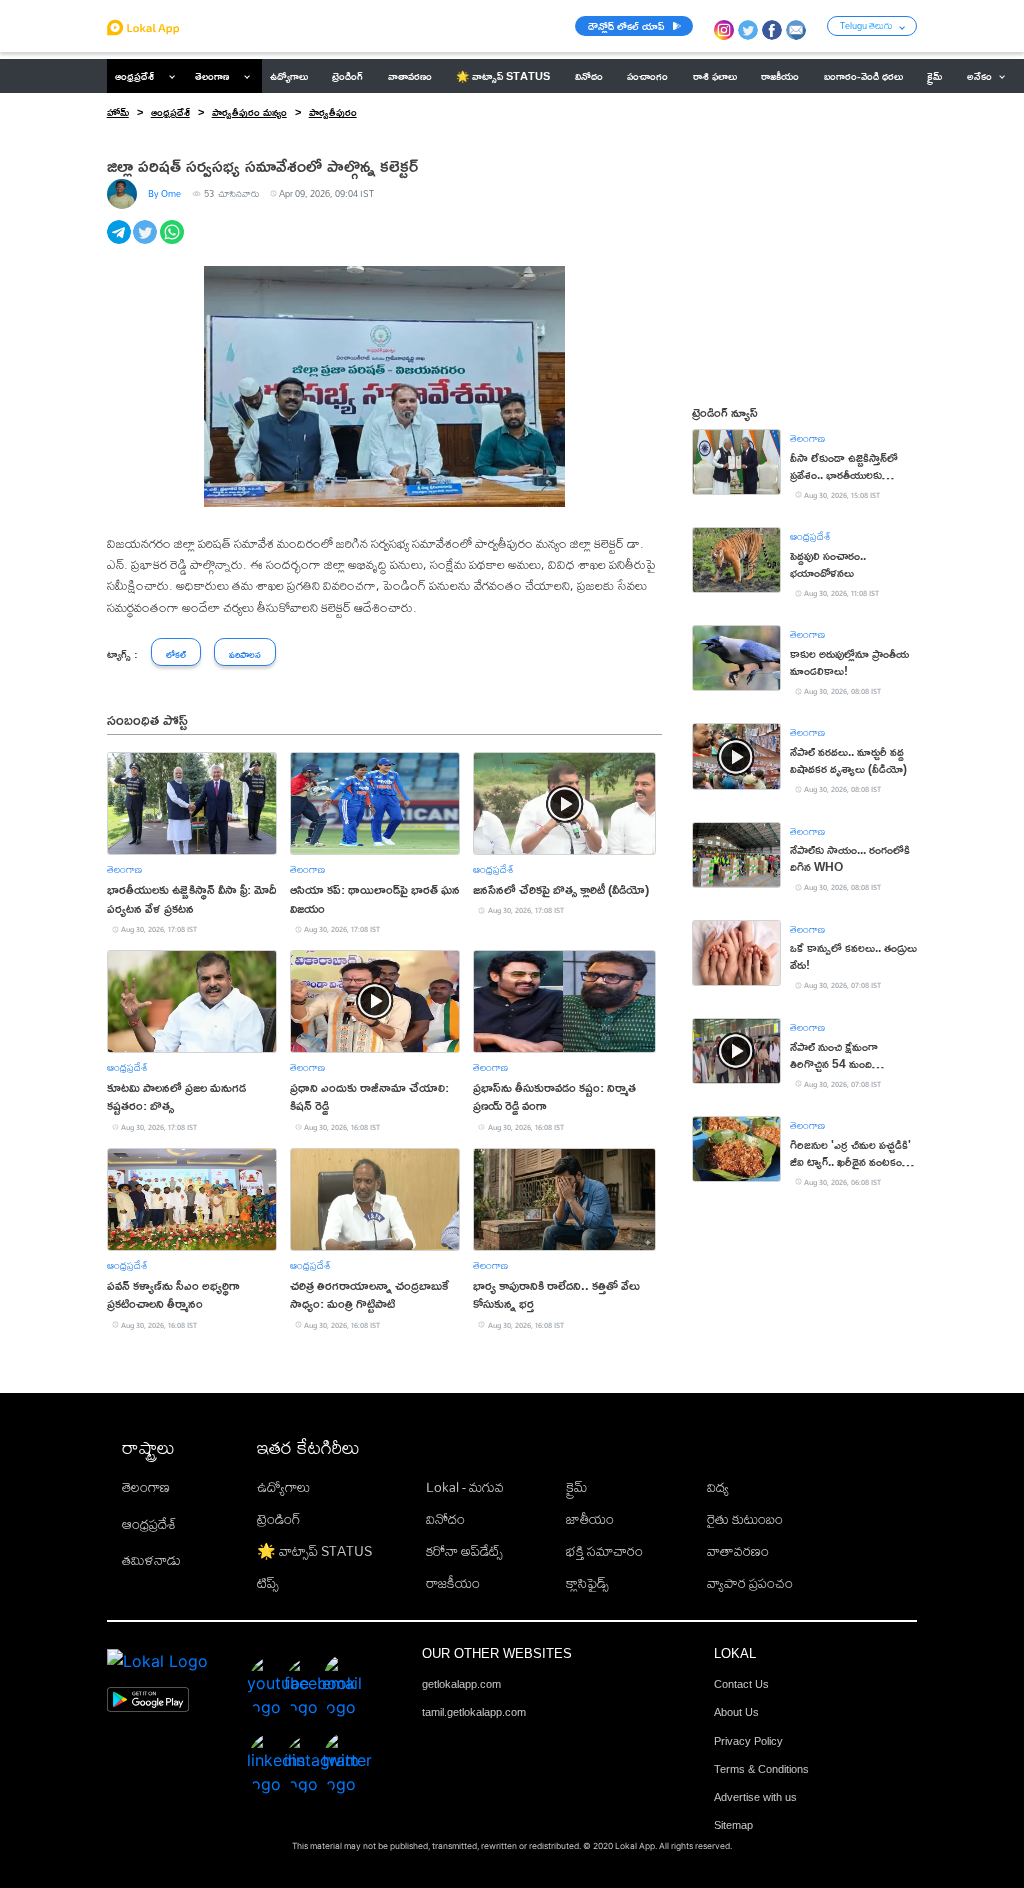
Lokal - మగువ (465, 1487)
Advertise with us (755, 1797)
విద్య (718, 1487)
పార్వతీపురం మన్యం (249, 112)
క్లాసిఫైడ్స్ (587, 1583)
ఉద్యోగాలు (283, 1487)
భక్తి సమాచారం (604, 1551)
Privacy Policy (748, 1741)
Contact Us (741, 1684)
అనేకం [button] (979, 76)
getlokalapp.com (461, 1684)
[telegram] (120, 243)
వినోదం (445, 1519)
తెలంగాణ (212, 76)
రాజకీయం (453, 1583)
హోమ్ (118, 112)
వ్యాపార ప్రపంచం (750, 1583)
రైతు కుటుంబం (745, 1519)
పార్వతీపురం (333, 112)
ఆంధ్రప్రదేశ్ (134, 76)
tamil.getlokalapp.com (474, 1712)
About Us (736, 1712)
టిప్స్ (268, 1583)
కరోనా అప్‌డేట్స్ (464, 1551)
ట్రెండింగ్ (279, 1519)
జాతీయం (590, 1519)
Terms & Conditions (761, 1769)
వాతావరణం (738, 1551)
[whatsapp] (173, 243)
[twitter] (146, 243)
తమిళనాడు (151, 1560)
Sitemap (733, 1825)
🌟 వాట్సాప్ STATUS (314, 1551)
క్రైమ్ (576, 1487)
